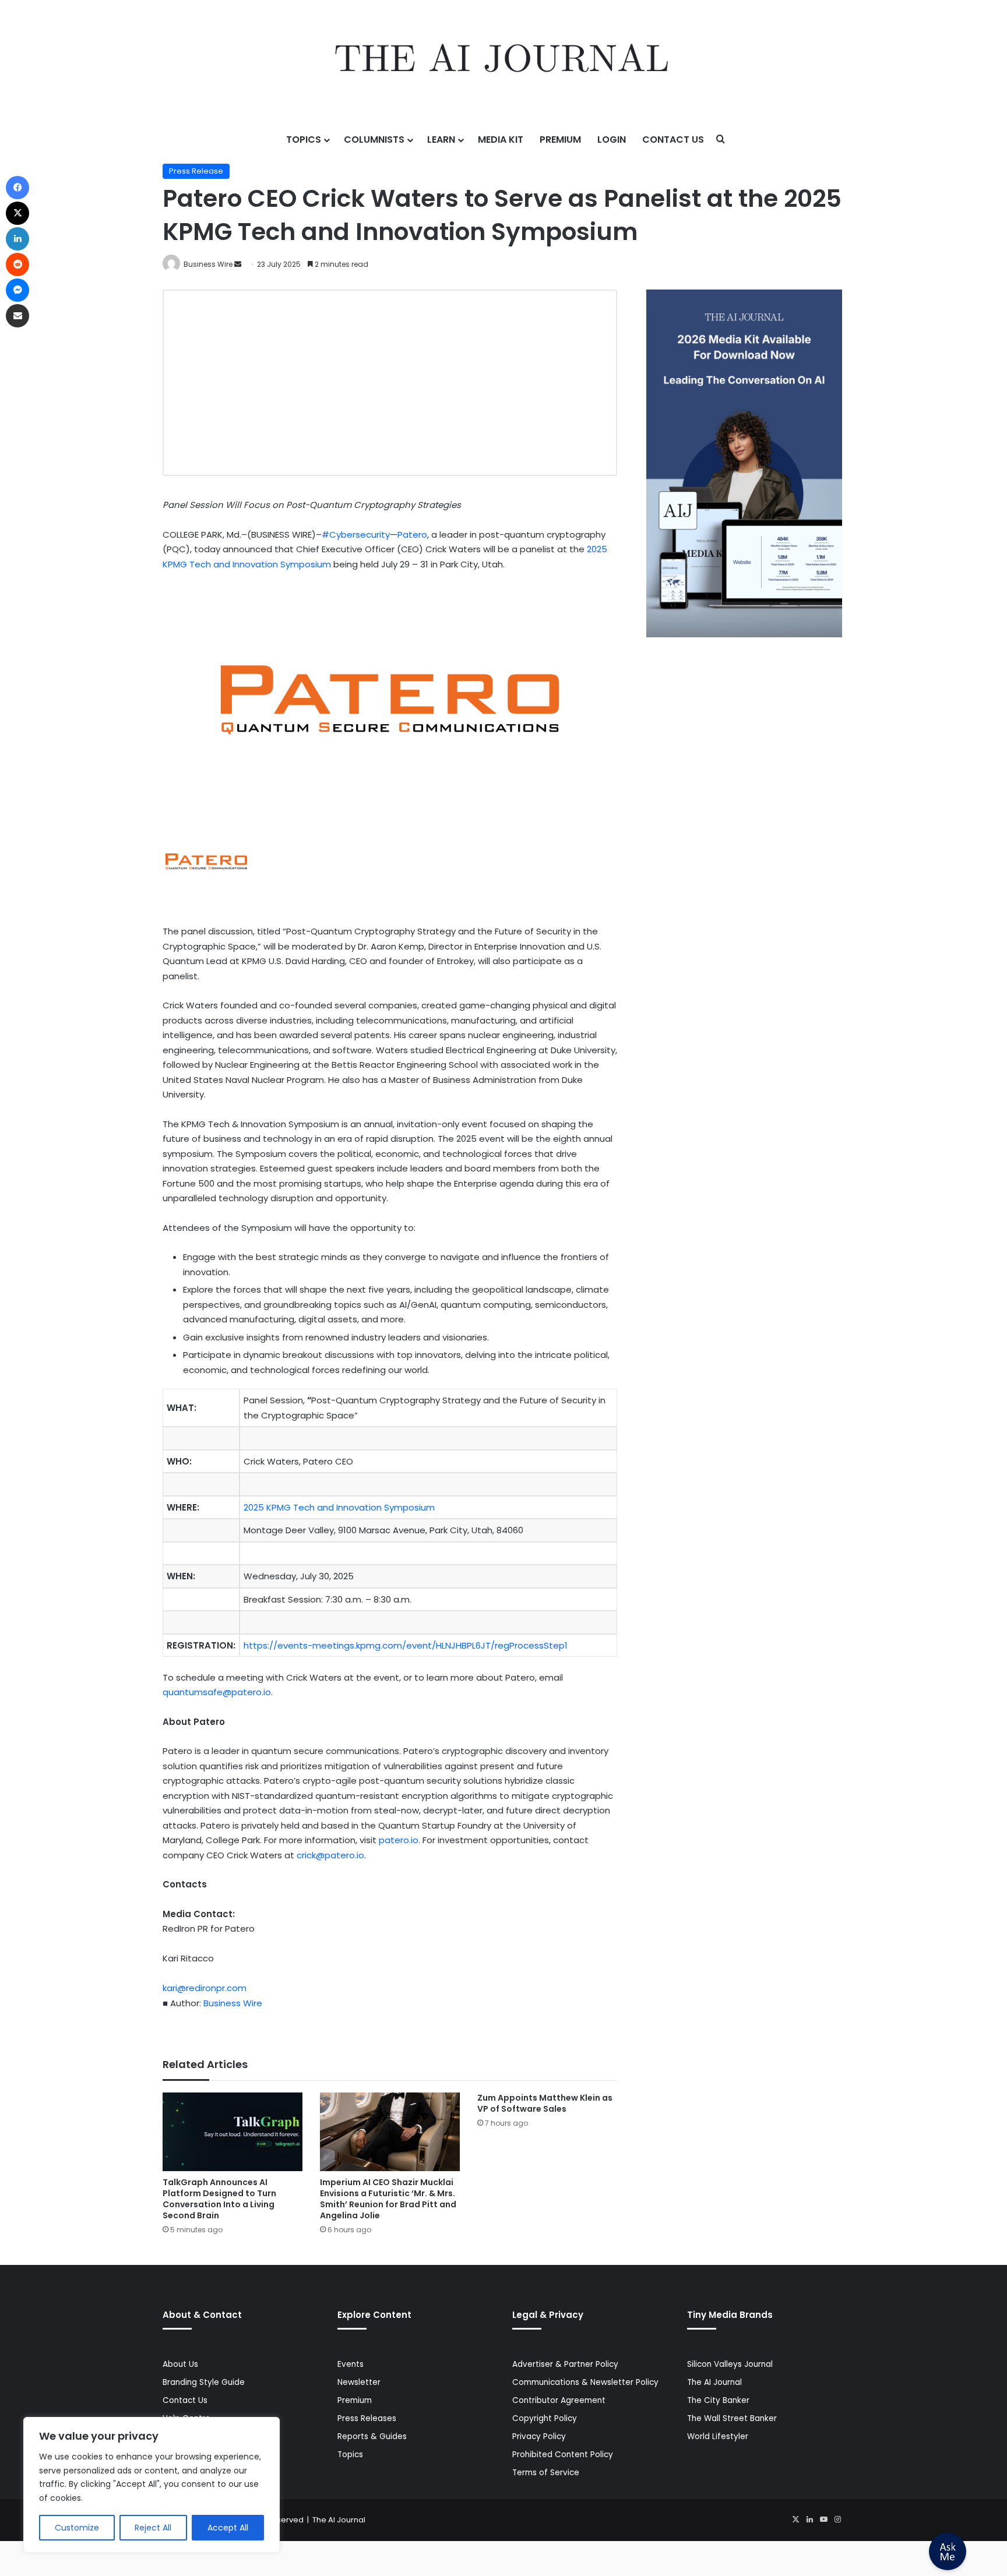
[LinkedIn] (809, 2519)
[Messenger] (17, 290)
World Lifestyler (718, 2436)
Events (351, 2364)
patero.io (399, 1840)
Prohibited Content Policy (563, 2455)
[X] (795, 2519)
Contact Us (673, 140)
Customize (77, 2528)
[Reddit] (17, 264)
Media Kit (501, 140)
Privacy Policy (539, 2436)
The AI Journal (714, 2382)
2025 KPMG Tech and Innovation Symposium (339, 1507)
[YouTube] (823, 2519)
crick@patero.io (330, 1855)
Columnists (374, 140)
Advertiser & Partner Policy (565, 2364)
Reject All (153, 2528)
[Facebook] (17, 188)
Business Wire (208, 264)
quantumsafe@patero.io (217, 1692)
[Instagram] (837, 2519)
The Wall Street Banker (732, 2418)
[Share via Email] (17, 316)
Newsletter (359, 2382)
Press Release (196, 171)
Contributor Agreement (559, 2400)
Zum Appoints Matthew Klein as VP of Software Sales (545, 2103)
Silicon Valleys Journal (730, 2364)
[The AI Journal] (503, 61)
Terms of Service (546, 2473)
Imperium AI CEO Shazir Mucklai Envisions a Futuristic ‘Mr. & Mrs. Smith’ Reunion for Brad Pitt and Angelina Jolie (388, 2199)
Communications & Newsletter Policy (585, 2382)
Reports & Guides (372, 2436)
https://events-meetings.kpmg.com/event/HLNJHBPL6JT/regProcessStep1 (406, 1645)
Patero (412, 534)
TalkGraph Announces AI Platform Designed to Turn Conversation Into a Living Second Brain (219, 2199)
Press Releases (367, 2418)
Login (612, 140)
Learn (441, 140)
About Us (180, 2364)
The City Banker (718, 2400)
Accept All (228, 2528)
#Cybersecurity (356, 534)
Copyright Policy (545, 2418)
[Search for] (721, 140)
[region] (152, 2485)
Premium (560, 140)
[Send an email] (238, 264)
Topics (304, 140)
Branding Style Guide (204, 2382)
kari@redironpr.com (205, 1988)
